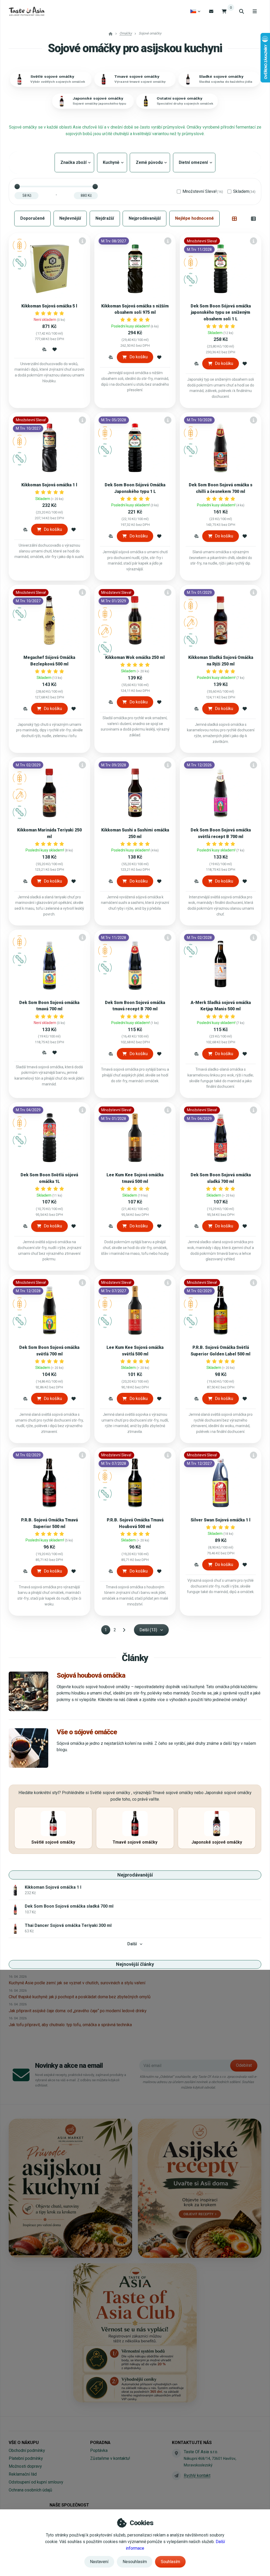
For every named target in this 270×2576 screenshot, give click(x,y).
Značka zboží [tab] (74, 162)
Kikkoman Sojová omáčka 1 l (49, 485)
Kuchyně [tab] (112, 162)
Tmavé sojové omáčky (137, 77)
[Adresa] (176, 2453)
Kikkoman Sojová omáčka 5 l (49, 306)
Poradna (100, 2443)
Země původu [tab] (150, 162)
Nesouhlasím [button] (135, 2562)
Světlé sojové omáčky (52, 77)
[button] (44, 349)
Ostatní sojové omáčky (179, 98)
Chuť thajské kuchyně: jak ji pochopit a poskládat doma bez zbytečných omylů (80, 1997)
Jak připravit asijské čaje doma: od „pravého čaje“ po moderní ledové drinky (78, 2011)
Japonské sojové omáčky (98, 98)
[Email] (211, 11)
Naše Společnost (69, 2505)
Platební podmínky (26, 2458)
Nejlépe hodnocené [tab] (194, 218)
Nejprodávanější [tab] (145, 218)
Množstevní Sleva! (203, 191)
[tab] (235, 218)
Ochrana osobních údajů (30, 2490)
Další (132, 1944)
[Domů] (26, 11)
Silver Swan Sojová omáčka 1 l (221, 1520)
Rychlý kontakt (197, 2475)
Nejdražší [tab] (105, 218)
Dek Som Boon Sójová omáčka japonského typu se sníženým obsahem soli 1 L (221, 313)
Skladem (244, 191)
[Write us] (176, 2476)
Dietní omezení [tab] (194, 162)
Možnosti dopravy (25, 2466)
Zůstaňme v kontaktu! (110, 2458)
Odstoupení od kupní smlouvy (36, 2482)
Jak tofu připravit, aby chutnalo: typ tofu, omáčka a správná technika (70, 2025)
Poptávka (99, 2450)
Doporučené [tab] (33, 218)
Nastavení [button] (99, 2562)
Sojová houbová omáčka (91, 1675)
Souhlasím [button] (170, 2562)
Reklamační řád (23, 2474)
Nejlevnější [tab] (70, 218)
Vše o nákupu (24, 2443)
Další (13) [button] (148, 1630)
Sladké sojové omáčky (221, 77)
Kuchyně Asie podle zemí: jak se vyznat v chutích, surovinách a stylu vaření (77, 1983)
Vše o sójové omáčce (87, 1732)
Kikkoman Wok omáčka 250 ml (135, 657)
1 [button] (107, 1631)
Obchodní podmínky (27, 2450)
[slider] (17, 187)
